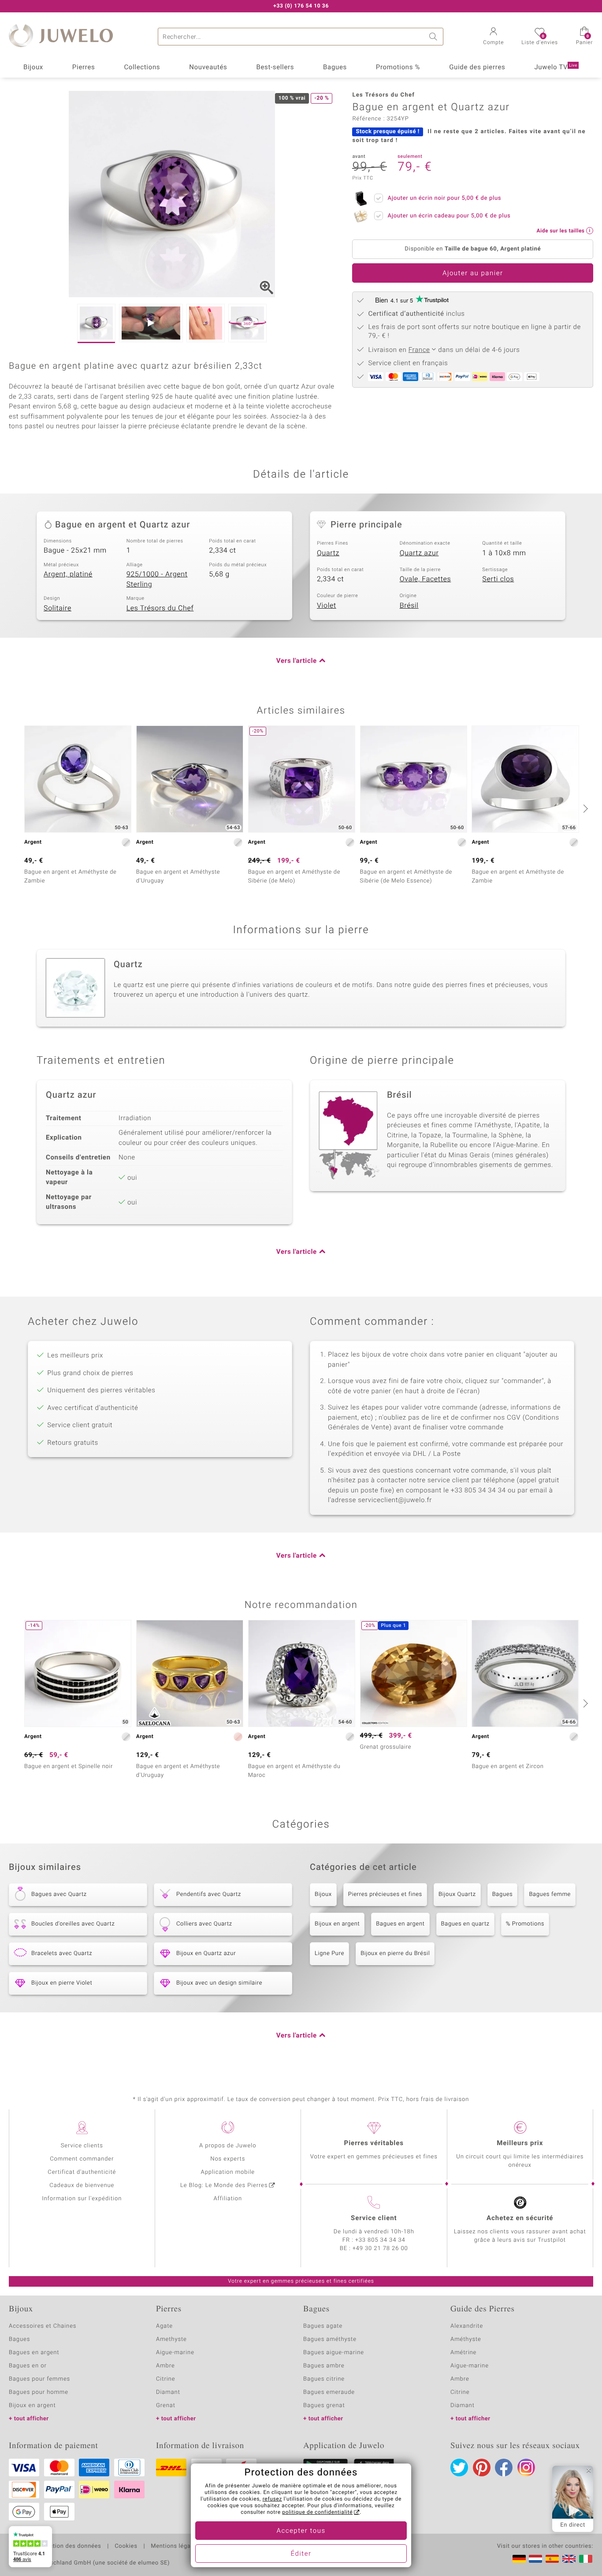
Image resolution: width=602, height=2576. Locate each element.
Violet (327, 606)
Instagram (526, 2468)
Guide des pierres (477, 67)
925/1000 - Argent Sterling (157, 579)
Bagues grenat (324, 2406)
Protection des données (68, 2546)
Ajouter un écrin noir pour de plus (444, 198)
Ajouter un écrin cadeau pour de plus (449, 216)
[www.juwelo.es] (552, 2559)
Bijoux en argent (337, 1924)
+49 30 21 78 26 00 (380, 2249)
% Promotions (525, 1924)
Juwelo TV (556, 67)
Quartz (328, 553)
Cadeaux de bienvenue (82, 2185)
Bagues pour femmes (39, 2379)
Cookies (126, 2546)
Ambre (165, 2366)
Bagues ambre (324, 2366)
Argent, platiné (68, 574)
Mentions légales (175, 2546)
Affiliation (228, 2199)
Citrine (165, 2379)
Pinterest (482, 2468)
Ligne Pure (329, 1953)
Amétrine (463, 2353)
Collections (142, 67)
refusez (272, 2499)
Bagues (335, 67)
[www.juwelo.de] (519, 2559)
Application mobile (228, 2172)
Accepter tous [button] (301, 2531)
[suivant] (584, 808)
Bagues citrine (324, 2379)
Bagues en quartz (465, 1924)
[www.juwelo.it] (586, 2559)
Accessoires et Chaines (43, 2326)
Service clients (82, 2146)
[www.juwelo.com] (569, 2559)
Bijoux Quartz (457, 1894)
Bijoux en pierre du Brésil (395, 1953)
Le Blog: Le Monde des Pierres (224, 2185)
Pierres (84, 67)
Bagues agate (323, 2326)
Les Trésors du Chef (160, 608)
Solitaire (58, 608)
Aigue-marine (175, 2353)
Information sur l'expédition (82, 2199)
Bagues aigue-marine (334, 2353)
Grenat (166, 2406)
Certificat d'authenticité (82, 2172)
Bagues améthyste (330, 2339)
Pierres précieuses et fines (385, 1894)
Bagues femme (550, 1894)
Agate (164, 2326)
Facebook (504, 2468)
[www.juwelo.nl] (535, 2559)
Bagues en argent (400, 1924)
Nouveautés (208, 67)
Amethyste (171, 2339)
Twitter (459, 2468)
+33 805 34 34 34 (380, 2240)
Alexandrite (467, 2326)
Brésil (409, 606)
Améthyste (466, 2339)
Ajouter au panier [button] (473, 273)
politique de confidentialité (317, 2512)
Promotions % (398, 67)
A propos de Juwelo (228, 2146)
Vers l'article (297, 661)
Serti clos (498, 579)
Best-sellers (275, 67)
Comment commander (82, 2159)
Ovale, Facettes (425, 579)
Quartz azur (419, 553)
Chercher (435, 37)
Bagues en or (28, 2366)
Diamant (168, 2392)
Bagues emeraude (329, 2392)
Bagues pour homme (39, 2392)
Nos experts (228, 2159)
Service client (374, 2218)
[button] (493, 37)
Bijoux (33, 67)
